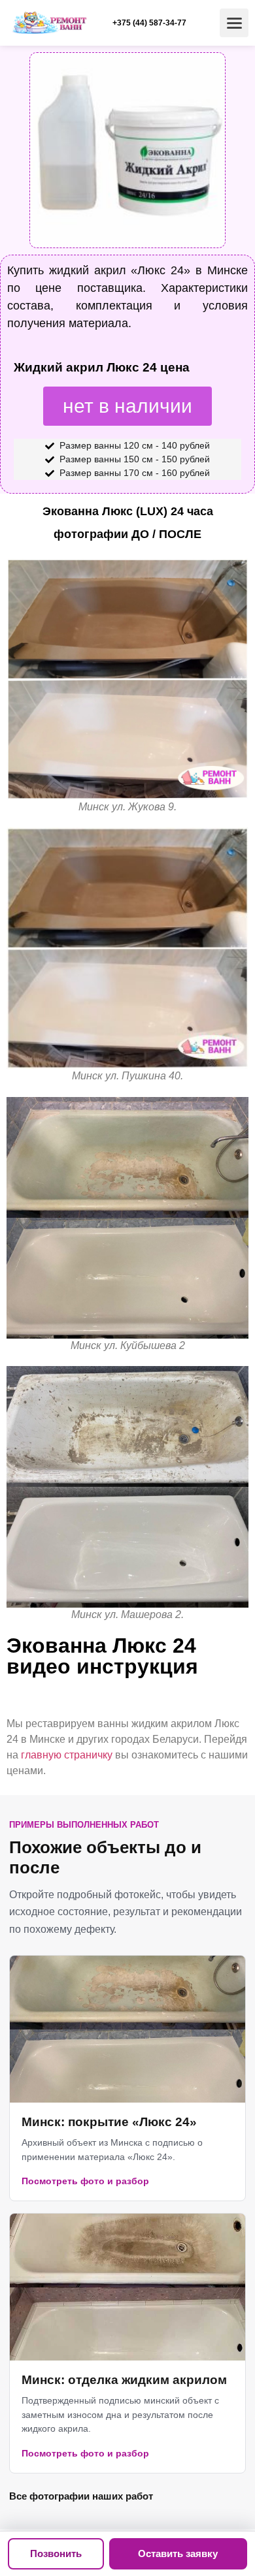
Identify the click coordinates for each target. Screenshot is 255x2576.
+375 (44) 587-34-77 (149, 23)
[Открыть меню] (234, 23)
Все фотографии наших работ (81, 2496)
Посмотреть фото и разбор (85, 2181)
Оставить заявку (178, 2553)
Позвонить (56, 2553)
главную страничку (67, 1755)
